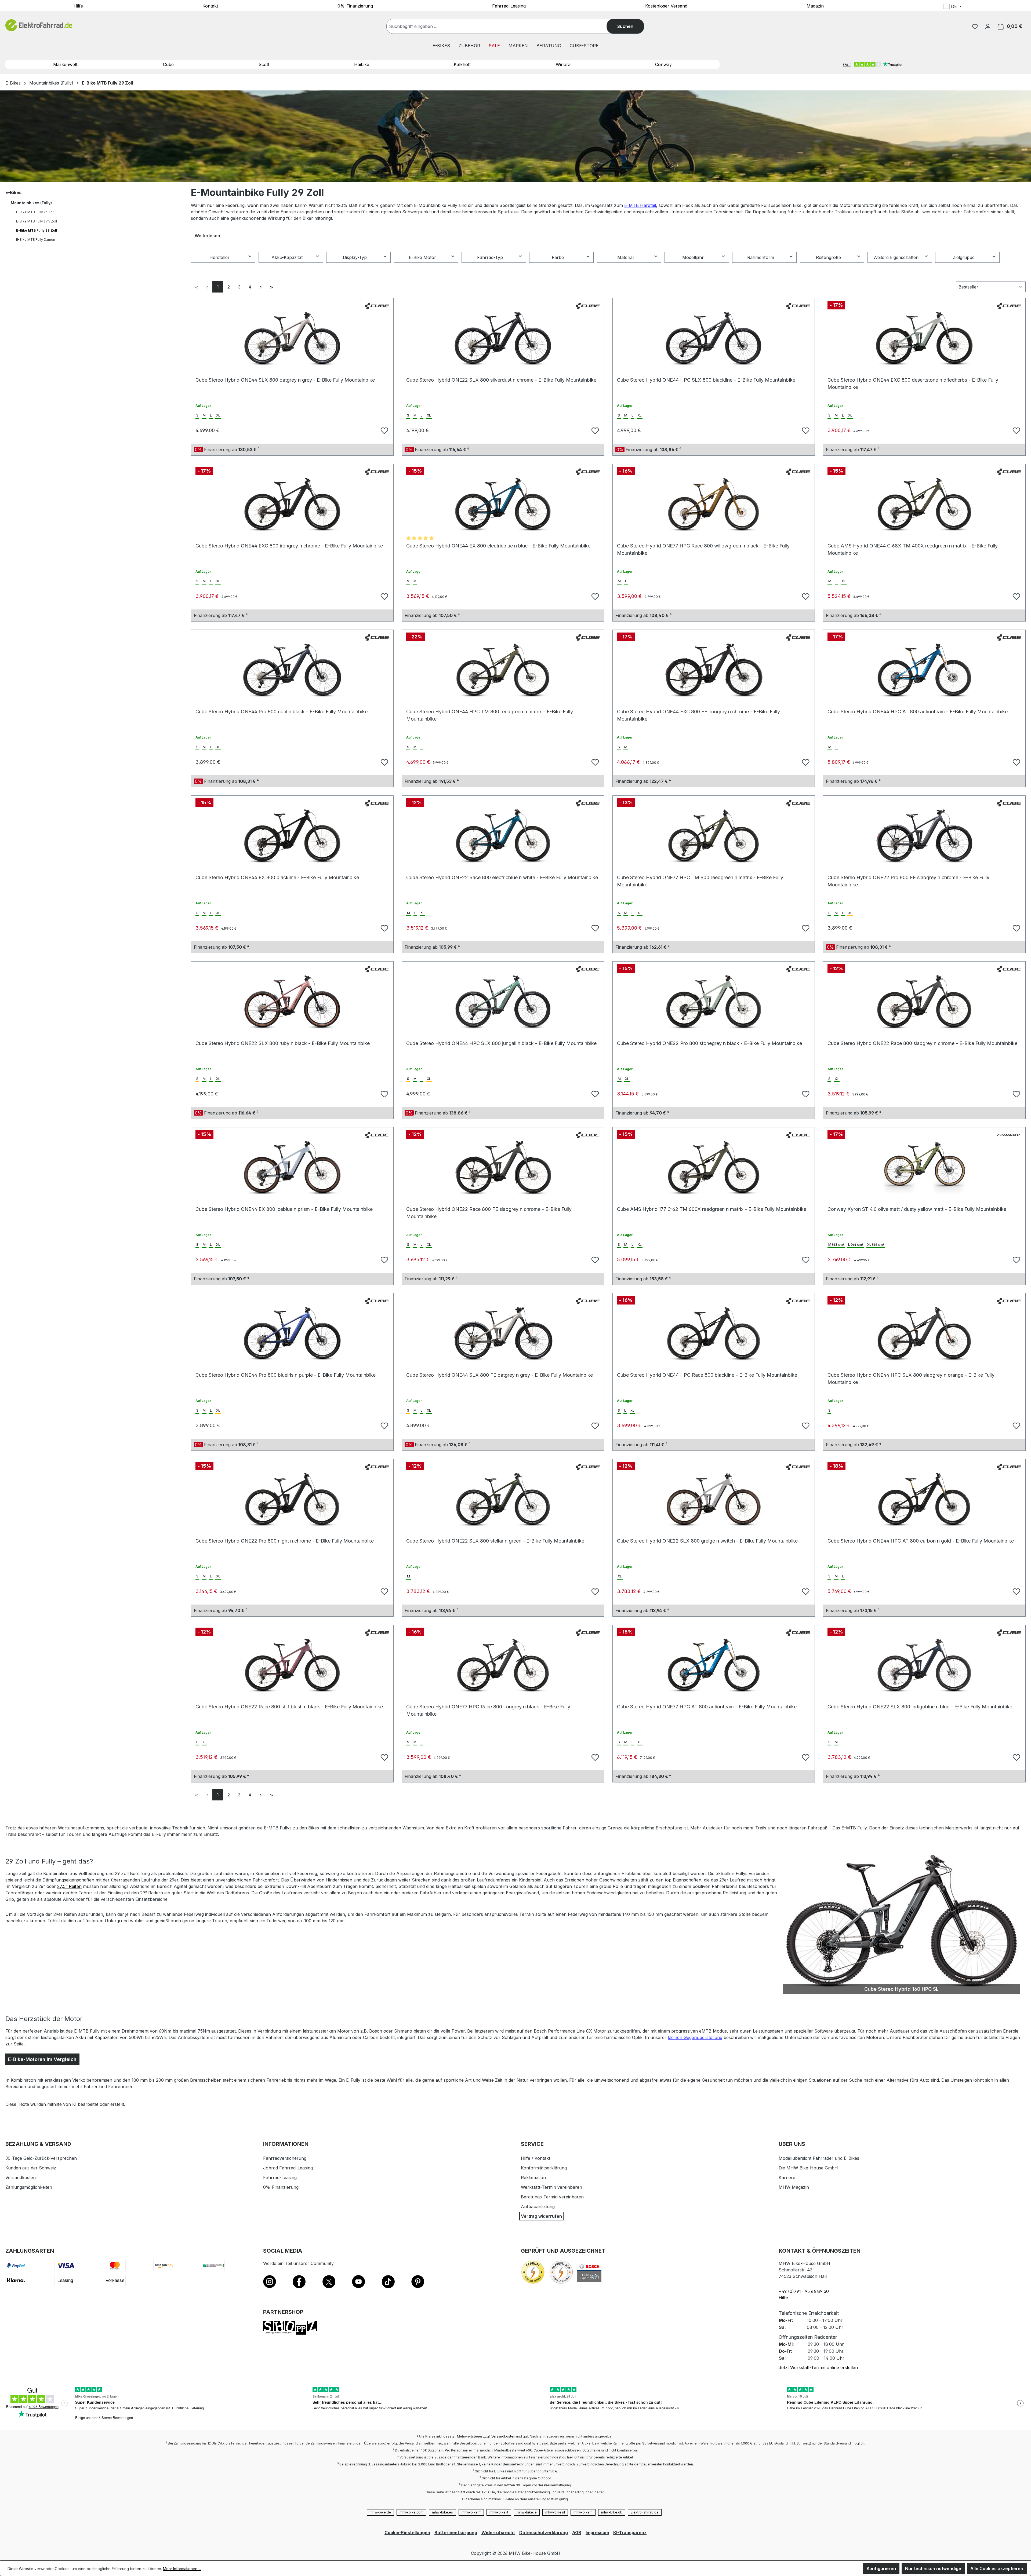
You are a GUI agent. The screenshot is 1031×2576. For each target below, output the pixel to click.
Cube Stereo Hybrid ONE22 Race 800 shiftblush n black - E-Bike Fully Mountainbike (289, 1707)
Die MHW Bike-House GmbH (808, 2168)
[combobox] (502, 26)
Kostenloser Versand (666, 6)
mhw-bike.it (499, 2512)
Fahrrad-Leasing (509, 6)
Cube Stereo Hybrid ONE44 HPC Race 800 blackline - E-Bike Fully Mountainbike (707, 1375)
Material (625, 257)
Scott (264, 64)
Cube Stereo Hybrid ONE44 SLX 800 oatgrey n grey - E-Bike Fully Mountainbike (285, 380)
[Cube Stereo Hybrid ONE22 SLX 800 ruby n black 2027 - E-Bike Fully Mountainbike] (292, 1002)
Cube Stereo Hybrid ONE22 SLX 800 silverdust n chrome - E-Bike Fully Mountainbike (501, 380)
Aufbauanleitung (538, 2206)
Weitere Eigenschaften (896, 257)
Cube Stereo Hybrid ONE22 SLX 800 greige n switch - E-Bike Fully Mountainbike (707, 1541)
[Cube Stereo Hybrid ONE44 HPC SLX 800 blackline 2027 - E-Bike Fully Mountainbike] (714, 339)
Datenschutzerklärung (544, 2533)
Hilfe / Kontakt (536, 2158)
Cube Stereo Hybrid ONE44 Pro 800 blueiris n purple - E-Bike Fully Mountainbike (286, 1375)
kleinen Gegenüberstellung (695, 2037)
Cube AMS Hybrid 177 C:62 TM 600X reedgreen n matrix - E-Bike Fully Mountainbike (712, 1209)
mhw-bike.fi (583, 2512)
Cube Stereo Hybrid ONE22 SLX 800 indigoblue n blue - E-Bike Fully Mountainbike (920, 1707)
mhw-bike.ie (527, 2512)
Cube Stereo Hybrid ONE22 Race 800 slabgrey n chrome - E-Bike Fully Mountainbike (922, 1043)
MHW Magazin (794, 2187)
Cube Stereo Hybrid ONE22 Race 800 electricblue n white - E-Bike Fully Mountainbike (502, 877)
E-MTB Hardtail (640, 205)
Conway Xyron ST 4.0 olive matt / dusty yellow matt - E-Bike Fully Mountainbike (917, 1209)
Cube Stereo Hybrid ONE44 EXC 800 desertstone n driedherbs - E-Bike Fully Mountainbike (913, 383)
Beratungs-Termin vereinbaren (552, 2197)
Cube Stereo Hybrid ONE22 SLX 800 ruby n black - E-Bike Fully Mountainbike (283, 1043)
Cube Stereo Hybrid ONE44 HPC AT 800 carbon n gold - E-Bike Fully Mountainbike (921, 1541)
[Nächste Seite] (261, 287)
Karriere (787, 2177)
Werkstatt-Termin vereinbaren (551, 2187)
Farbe (558, 257)
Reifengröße (828, 257)
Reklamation (533, 2177)
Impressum (597, 2533)
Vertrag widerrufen (541, 2216)
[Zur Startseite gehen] (39, 25)
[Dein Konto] (988, 26)
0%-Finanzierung (355, 6)
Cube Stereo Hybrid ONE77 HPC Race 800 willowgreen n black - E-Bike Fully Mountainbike (703, 548)
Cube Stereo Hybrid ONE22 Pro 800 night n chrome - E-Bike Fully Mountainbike (285, 1541)
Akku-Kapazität (287, 257)
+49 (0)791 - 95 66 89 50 (804, 2291)
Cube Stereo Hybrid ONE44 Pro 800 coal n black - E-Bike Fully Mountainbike (282, 712)
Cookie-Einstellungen (407, 2533)
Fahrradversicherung (285, 2158)
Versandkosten (21, 2177)
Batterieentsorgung (456, 2533)
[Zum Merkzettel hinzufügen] (384, 430)
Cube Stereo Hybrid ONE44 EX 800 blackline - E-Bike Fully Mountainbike (277, 877)
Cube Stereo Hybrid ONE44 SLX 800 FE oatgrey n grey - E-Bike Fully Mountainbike (500, 1375)
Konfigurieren (881, 2568)
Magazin (815, 6)
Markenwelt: (66, 64)
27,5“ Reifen (69, 1886)
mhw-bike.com (411, 2512)
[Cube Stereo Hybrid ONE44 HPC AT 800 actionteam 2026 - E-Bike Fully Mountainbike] (924, 670)
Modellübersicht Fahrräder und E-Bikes (819, 2158)
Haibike (362, 64)
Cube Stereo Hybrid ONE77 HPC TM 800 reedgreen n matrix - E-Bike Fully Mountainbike (700, 880)
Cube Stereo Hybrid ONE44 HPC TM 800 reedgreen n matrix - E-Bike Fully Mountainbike (490, 714)
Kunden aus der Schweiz (31, 2168)
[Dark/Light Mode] (988, 7)
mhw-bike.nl (555, 2512)
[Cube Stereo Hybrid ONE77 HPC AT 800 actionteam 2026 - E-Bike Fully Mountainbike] (714, 1665)
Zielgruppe (964, 257)
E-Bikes (13, 192)
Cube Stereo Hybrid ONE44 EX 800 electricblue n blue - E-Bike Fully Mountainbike (498, 546)
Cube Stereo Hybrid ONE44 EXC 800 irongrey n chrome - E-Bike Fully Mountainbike (289, 546)
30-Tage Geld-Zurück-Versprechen (41, 2158)
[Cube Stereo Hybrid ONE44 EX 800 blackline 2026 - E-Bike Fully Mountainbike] (292, 836)
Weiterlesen (207, 236)
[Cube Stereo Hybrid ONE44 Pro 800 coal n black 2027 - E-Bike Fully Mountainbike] (292, 670)
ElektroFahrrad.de (645, 2512)
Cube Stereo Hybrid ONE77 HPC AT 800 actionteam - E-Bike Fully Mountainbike (707, 1707)
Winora (563, 64)
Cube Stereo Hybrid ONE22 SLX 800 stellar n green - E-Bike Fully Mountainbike (495, 1541)
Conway (663, 64)
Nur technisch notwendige (933, 2568)
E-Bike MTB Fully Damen (36, 240)
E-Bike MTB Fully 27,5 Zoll (37, 221)
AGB (577, 2533)
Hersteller (219, 257)
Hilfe (78, 6)
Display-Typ (355, 257)
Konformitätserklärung (544, 2168)
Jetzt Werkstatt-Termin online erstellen (818, 2367)
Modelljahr (693, 257)
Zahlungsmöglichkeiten (29, 2187)
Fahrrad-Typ (490, 257)
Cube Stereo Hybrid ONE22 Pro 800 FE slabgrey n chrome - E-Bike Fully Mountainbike (908, 880)
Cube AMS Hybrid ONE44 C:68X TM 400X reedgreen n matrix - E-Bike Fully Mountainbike (913, 548)
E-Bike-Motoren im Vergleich (42, 2059)
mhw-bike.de (380, 2512)
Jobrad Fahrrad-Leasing (288, 2168)
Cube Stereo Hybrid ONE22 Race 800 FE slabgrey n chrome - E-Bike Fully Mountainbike (489, 1212)
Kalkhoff (462, 64)
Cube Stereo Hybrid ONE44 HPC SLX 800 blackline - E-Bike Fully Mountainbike (706, 380)
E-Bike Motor (422, 257)
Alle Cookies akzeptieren (997, 2568)
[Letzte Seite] (271, 287)
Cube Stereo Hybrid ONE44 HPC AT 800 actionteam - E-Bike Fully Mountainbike (918, 712)
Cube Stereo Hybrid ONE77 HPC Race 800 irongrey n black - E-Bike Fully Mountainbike (488, 1709)
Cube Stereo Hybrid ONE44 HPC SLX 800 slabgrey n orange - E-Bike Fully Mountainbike (911, 1378)
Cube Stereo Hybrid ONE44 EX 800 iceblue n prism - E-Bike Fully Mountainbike (284, 1209)
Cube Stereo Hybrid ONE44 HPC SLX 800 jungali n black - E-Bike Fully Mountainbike (501, 1043)
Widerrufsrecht (498, 2533)
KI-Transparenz (630, 2533)
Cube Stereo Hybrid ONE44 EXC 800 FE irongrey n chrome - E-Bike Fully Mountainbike (698, 714)
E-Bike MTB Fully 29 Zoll (37, 230)
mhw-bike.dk (612, 2512)
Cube (168, 64)
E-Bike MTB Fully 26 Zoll (35, 212)
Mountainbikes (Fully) (31, 203)
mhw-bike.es (442, 2512)
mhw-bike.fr (471, 2512)
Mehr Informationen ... (182, 2569)
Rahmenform (761, 257)
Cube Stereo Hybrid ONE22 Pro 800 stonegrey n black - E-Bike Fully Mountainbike (709, 1043)
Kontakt (210, 6)
